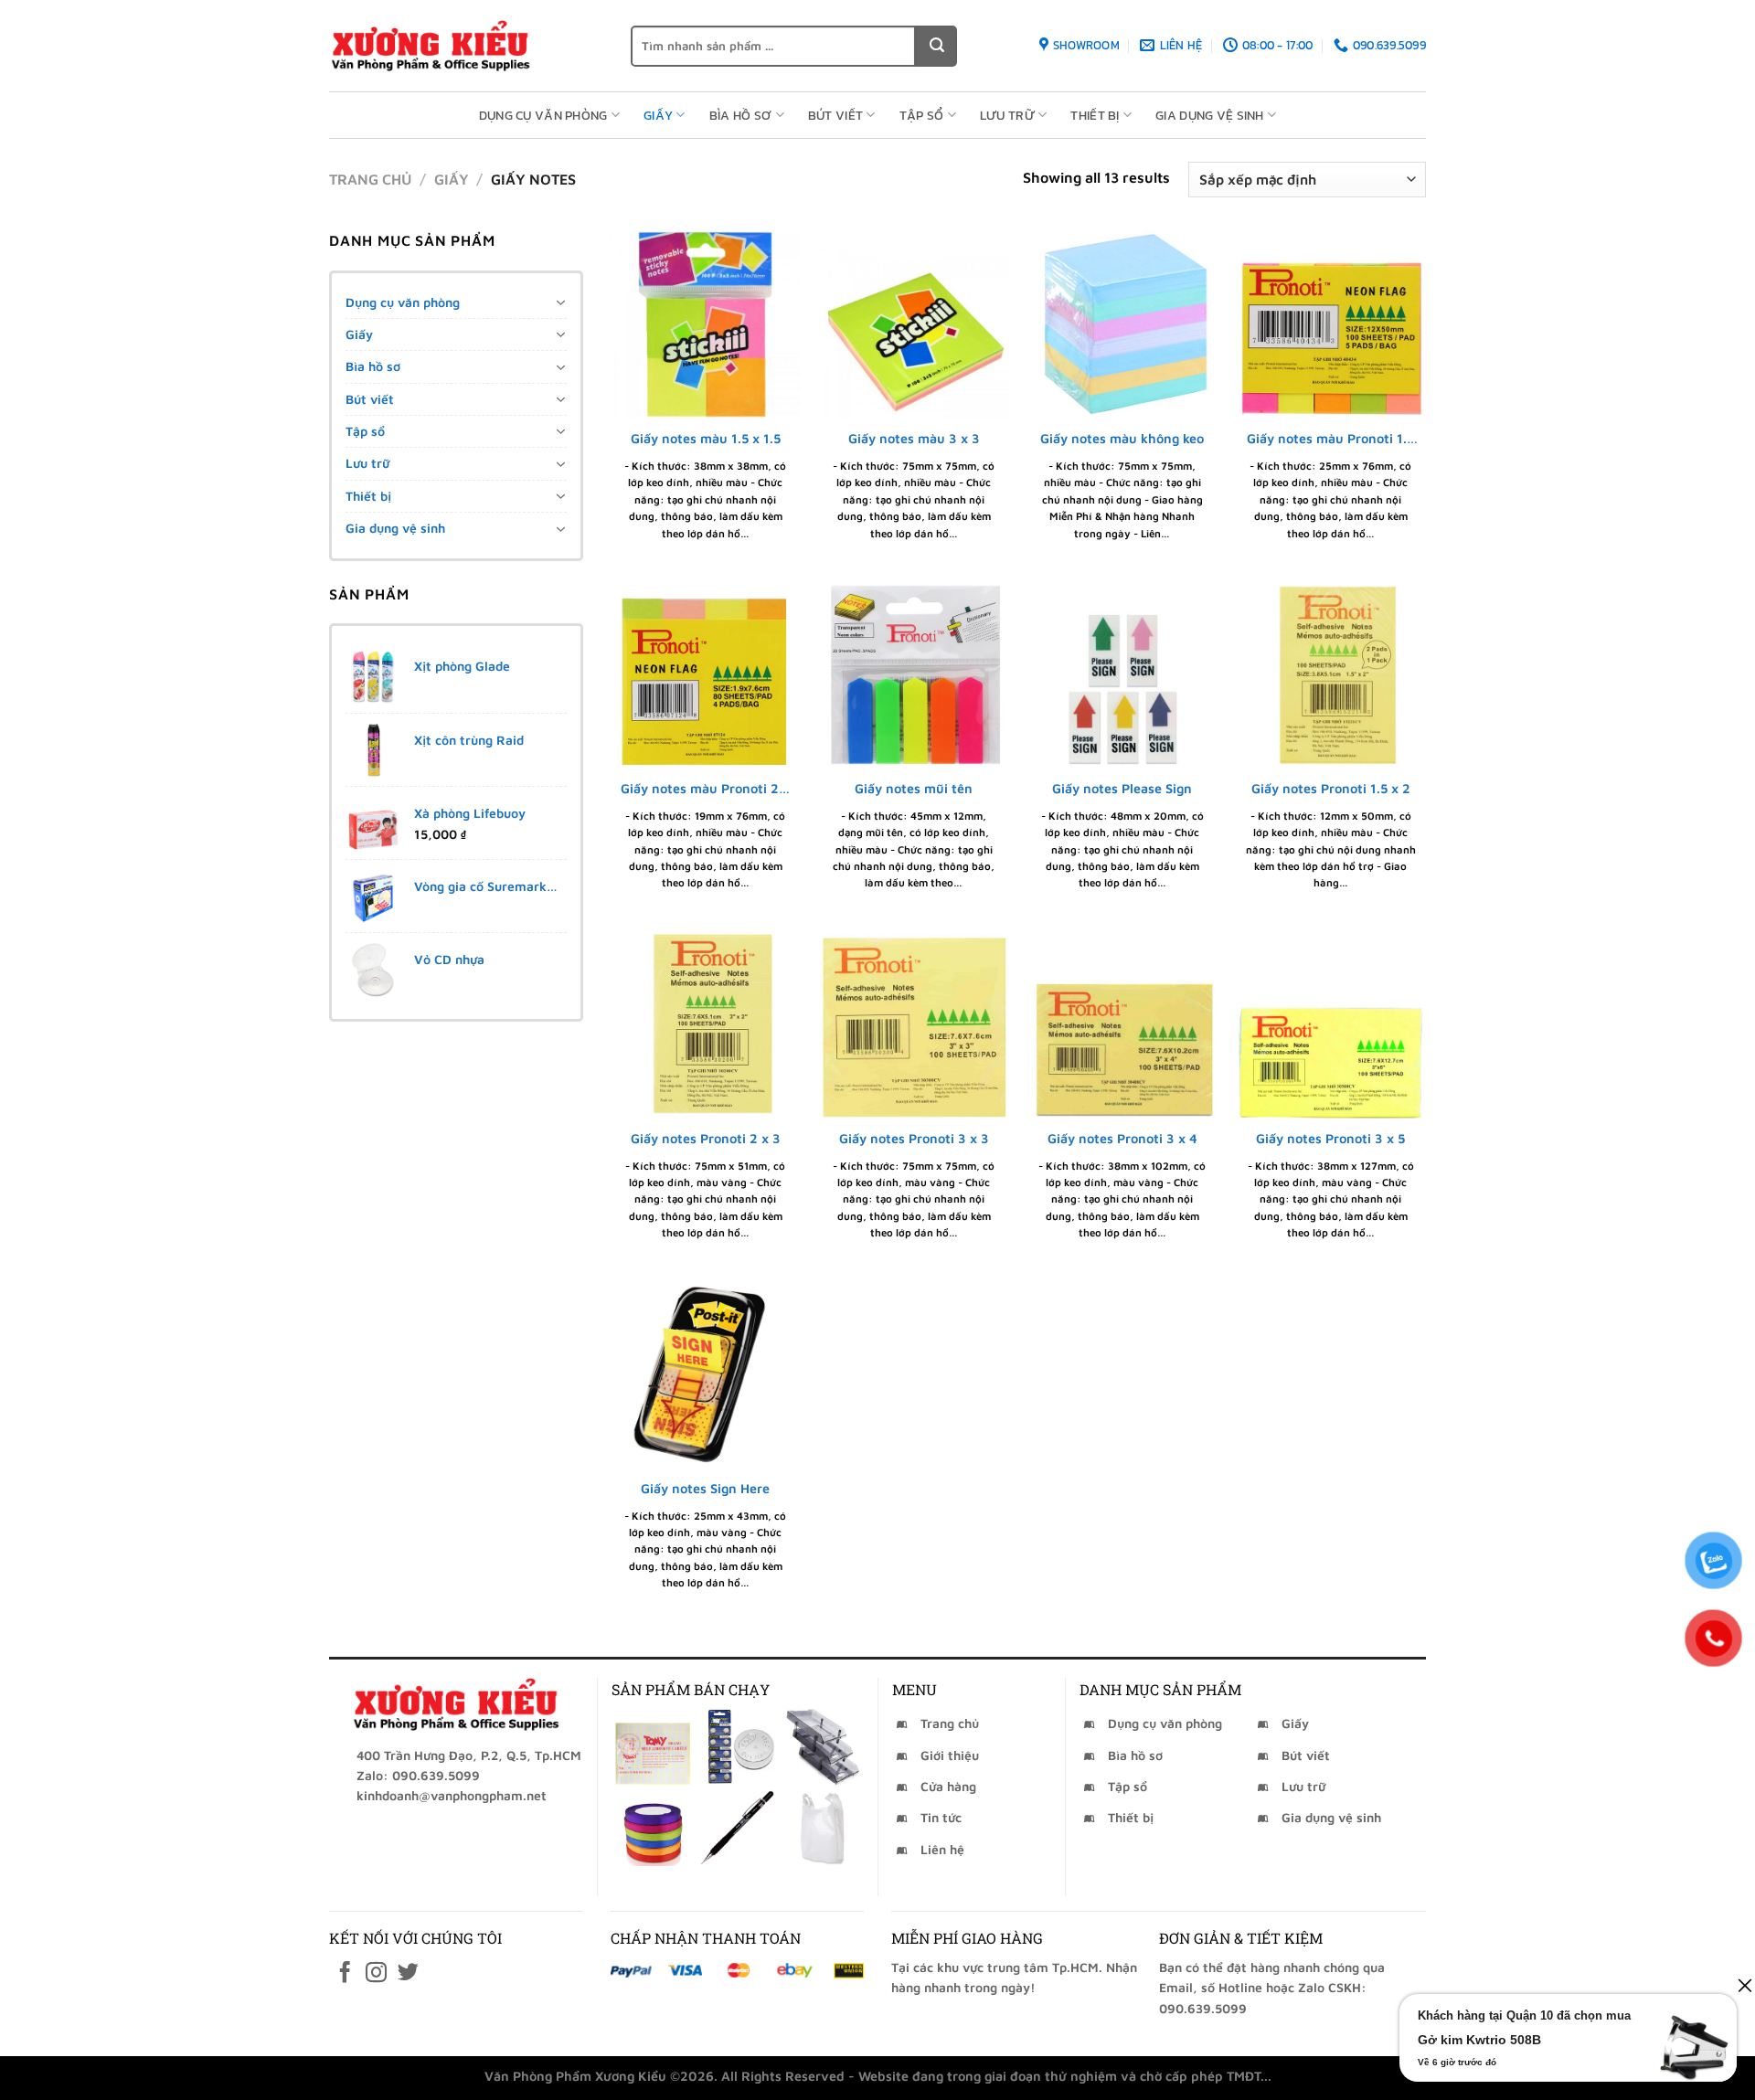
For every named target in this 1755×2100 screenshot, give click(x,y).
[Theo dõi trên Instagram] (376, 1974)
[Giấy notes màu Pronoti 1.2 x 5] (1331, 325)
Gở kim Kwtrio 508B (1479, 2040)
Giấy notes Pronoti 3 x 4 (1122, 1138)
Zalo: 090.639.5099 (418, 1775)
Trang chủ (370, 179)
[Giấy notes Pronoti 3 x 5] (1331, 1025)
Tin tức (941, 1817)
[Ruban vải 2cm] (652, 1827)
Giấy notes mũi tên (914, 788)
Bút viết (835, 115)
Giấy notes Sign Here (705, 1488)
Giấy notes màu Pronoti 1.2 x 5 (1331, 439)
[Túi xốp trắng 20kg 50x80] (823, 1827)
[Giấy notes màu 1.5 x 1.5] (705, 325)
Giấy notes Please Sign (1122, 788)
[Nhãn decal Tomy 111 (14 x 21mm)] (652, 1747)
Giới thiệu (950, 1755)
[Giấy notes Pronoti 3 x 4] (1123, 1025)
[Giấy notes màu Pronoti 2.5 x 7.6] (705, 675)
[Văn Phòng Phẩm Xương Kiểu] (466, 46)
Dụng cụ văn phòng (543, 115)
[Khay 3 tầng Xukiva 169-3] (823, 1747)
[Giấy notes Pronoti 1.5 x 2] (1331, 675)
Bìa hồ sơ (741, 115)
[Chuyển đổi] (560, 302)
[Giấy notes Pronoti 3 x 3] (914, 1025)
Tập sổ (922, 115)
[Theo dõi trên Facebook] (345, 1974)
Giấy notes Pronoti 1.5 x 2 (1331, 788)
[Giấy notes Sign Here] (705, 1375)
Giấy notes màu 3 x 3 (914, 438)
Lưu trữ (1007, 115)
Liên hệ (942, 1849)
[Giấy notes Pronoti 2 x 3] (705, 1025)
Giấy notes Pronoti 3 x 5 (1330, 1138)
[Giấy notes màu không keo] (1123, 325)
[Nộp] (936, 46)
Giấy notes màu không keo (1122, 438)
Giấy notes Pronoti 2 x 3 (706, 1138)
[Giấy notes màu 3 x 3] (914, 325)
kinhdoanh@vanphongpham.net (452, 1795)
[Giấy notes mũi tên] (914, 675)
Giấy (658, 115)
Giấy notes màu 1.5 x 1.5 (706, 438)
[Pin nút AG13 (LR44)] (737, 1747)
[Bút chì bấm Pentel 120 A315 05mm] (737, 1827)
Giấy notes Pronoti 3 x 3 (914, 1138)
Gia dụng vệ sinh (1210, 115)
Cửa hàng (948, 1786)
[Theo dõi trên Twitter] (408, 1974)
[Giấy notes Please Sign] (1123, 675)
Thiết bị (1095, 115)
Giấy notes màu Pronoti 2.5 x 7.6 (705, 789)
